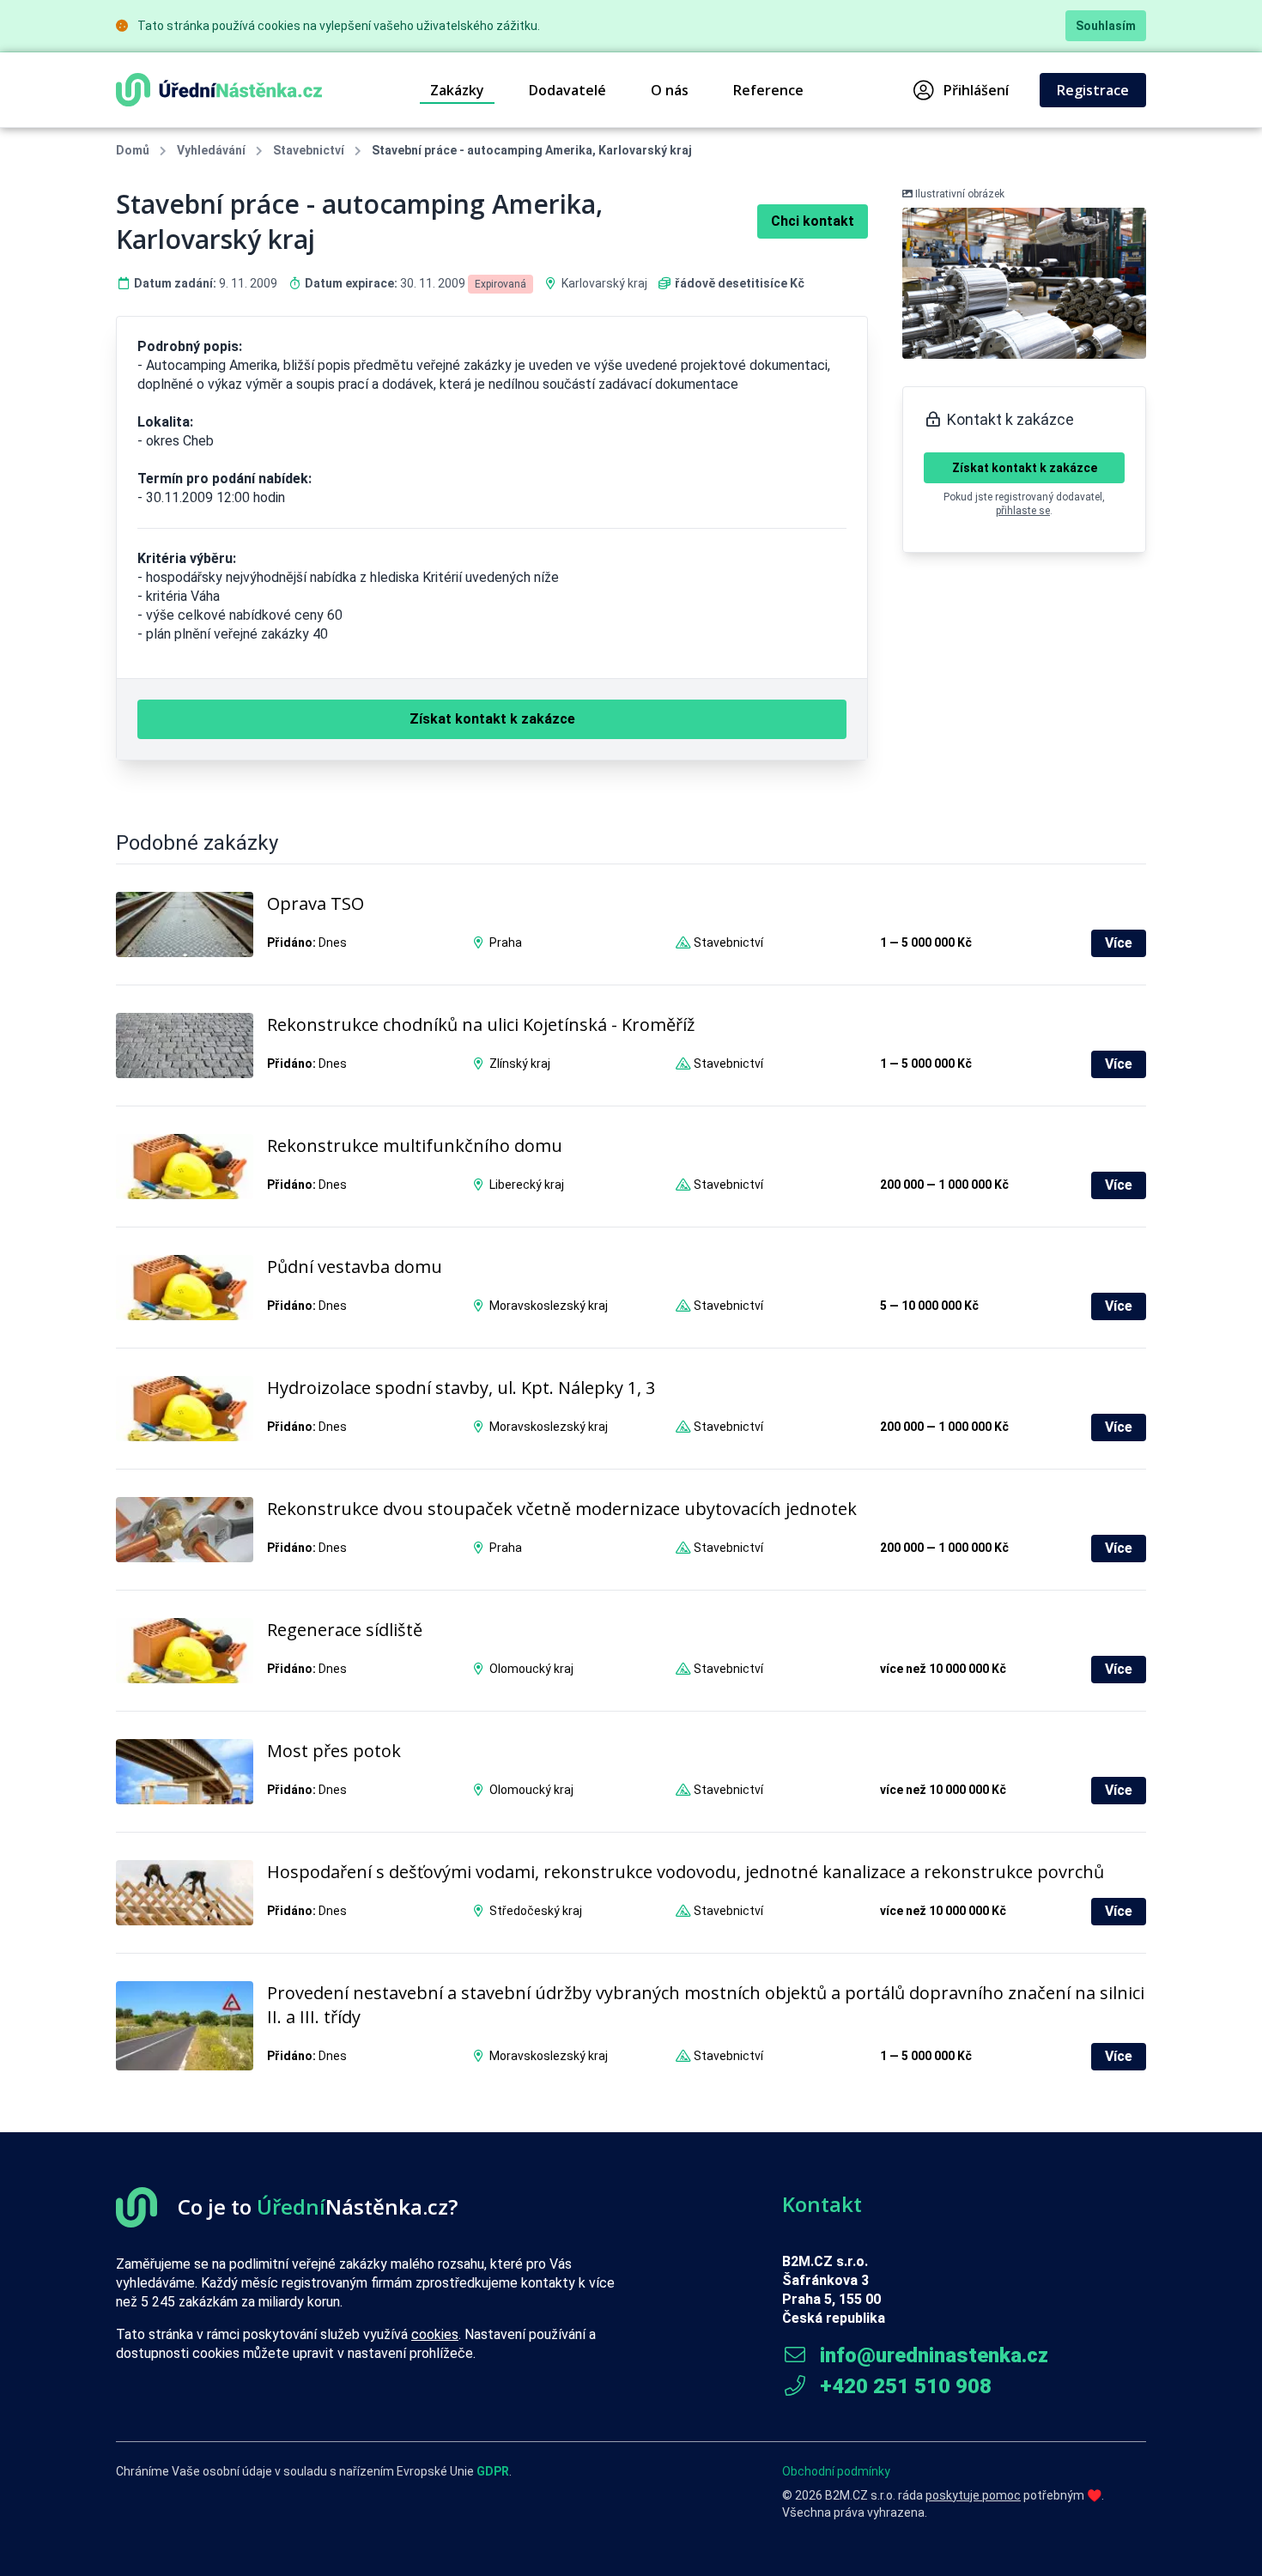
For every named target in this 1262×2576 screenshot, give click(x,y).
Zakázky (457, 90)
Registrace (1093, 90)
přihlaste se (1023, 511)
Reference (768, 90)
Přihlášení (976, 90)
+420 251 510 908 (903, 2386)
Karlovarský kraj (604, 283)
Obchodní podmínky (836, 2471)
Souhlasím (1106, 26)
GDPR (493, 2471)
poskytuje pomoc (973, 2495)
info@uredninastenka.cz (931, 2355)
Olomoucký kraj (531, 1669)
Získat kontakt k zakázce (1025, 468)
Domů (133, 150)
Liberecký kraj (527, 1185)
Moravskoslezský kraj (549, 1306)
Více (1119, 943)
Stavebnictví (309, 150)
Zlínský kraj (520, 1064)
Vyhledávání (211, 150)
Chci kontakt (813, 221)
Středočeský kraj (536, 1911)
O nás (670, 90)
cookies (435, 2334)
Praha (506, 943)
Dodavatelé (567, 90)
